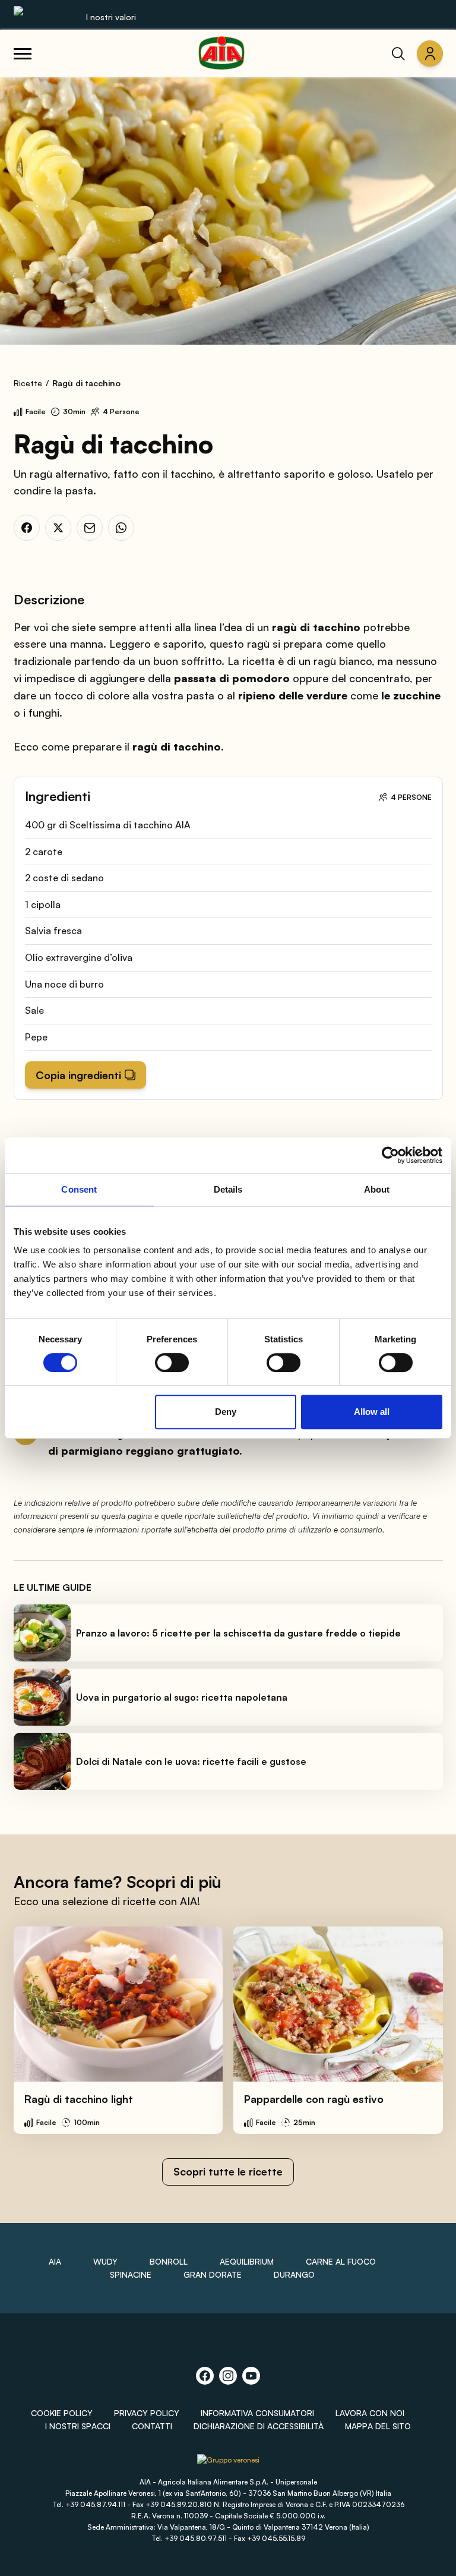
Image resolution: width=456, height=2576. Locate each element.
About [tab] (377, 1189)
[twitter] (58, 528)
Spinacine (131, 2274)
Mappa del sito (378, 2426)
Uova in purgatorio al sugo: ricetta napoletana (182, 1697)
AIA (55, 2261)
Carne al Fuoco (341, 2261)
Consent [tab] (79, 1189)
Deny (226, 1412)
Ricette (28, 383)
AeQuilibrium (247, 2261)
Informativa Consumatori (257, 2413)
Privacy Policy (147, 2413)
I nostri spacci (78, 2426)
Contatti (152, 2426)
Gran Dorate (213, 2274)
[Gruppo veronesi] (228, 2464)
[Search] (398, 53)
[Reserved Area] (430, 53)
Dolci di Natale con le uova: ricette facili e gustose (191, 1761)
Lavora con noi (370, 2413)
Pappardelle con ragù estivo (314, 2099)
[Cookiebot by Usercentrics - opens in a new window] (390, 1155)
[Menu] (23, 53)
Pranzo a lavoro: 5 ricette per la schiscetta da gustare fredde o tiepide (238, 1633)
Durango (294, 2274)
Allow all (372, 1412)
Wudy (105, 2261)
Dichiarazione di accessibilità (259, 2426)
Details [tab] (228, 1189)
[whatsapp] (121, 528)
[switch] (172, 1363)
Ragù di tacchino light (79, 2099)
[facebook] (27, 528)
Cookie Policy (62, 2413)
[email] (90, 528)
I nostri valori (111, 17)
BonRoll (169, 2261)
